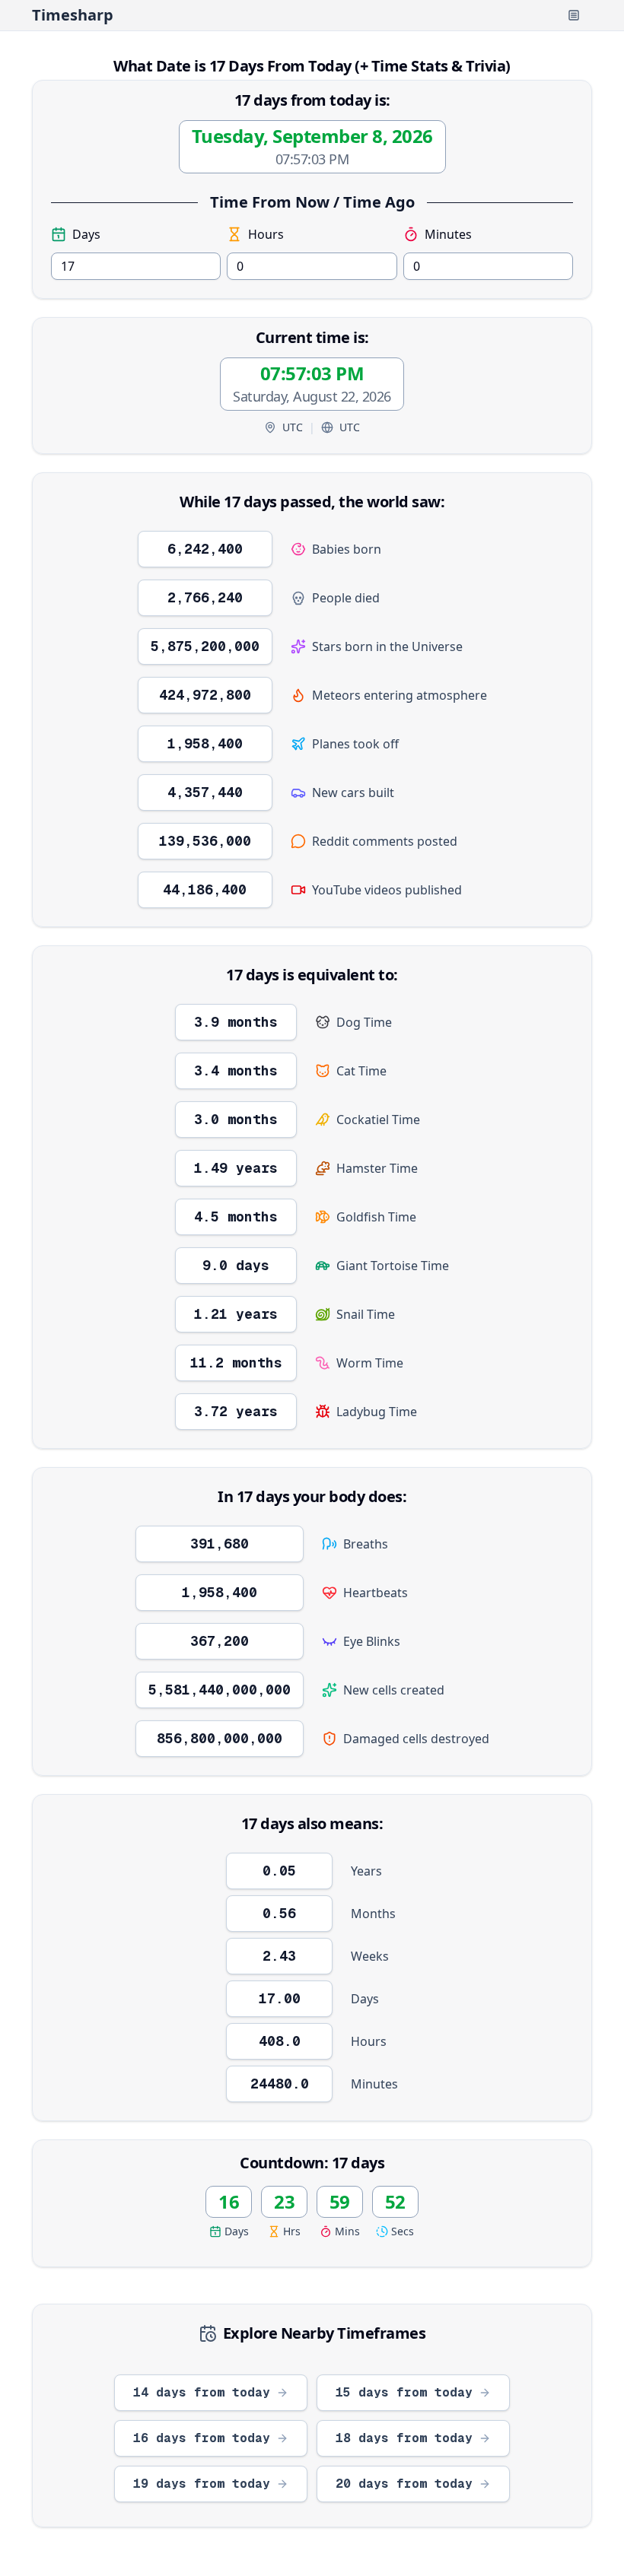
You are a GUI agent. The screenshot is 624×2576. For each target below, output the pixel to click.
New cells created (394, 1690)
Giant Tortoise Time (393, 1266)
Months (373, 1914)
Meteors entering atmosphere (400, 695)
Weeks (370, 1956)
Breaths (366, 1544)
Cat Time (361, 1071)
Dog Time (364, 1022)
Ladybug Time (377, 1412)
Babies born (347, 549)
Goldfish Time (376, 1217)
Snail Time (366, 1314)
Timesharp (73, 15)
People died (346, 598)
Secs (403, 2231)
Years (366, 1871)
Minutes (448, 234)
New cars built (353, 792)
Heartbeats (376, 1593)
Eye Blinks (372, 1641)
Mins (347, 2231)
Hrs (292, 2231)
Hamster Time (377, 1168)
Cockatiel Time (378, 1120)
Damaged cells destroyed (416, 1739)
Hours (266, 234)
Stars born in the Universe (387, 646)
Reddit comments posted (385, 841)
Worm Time (370, 1363)
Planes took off (355, 744)
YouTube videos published (387, 890)
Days (86, 234)
